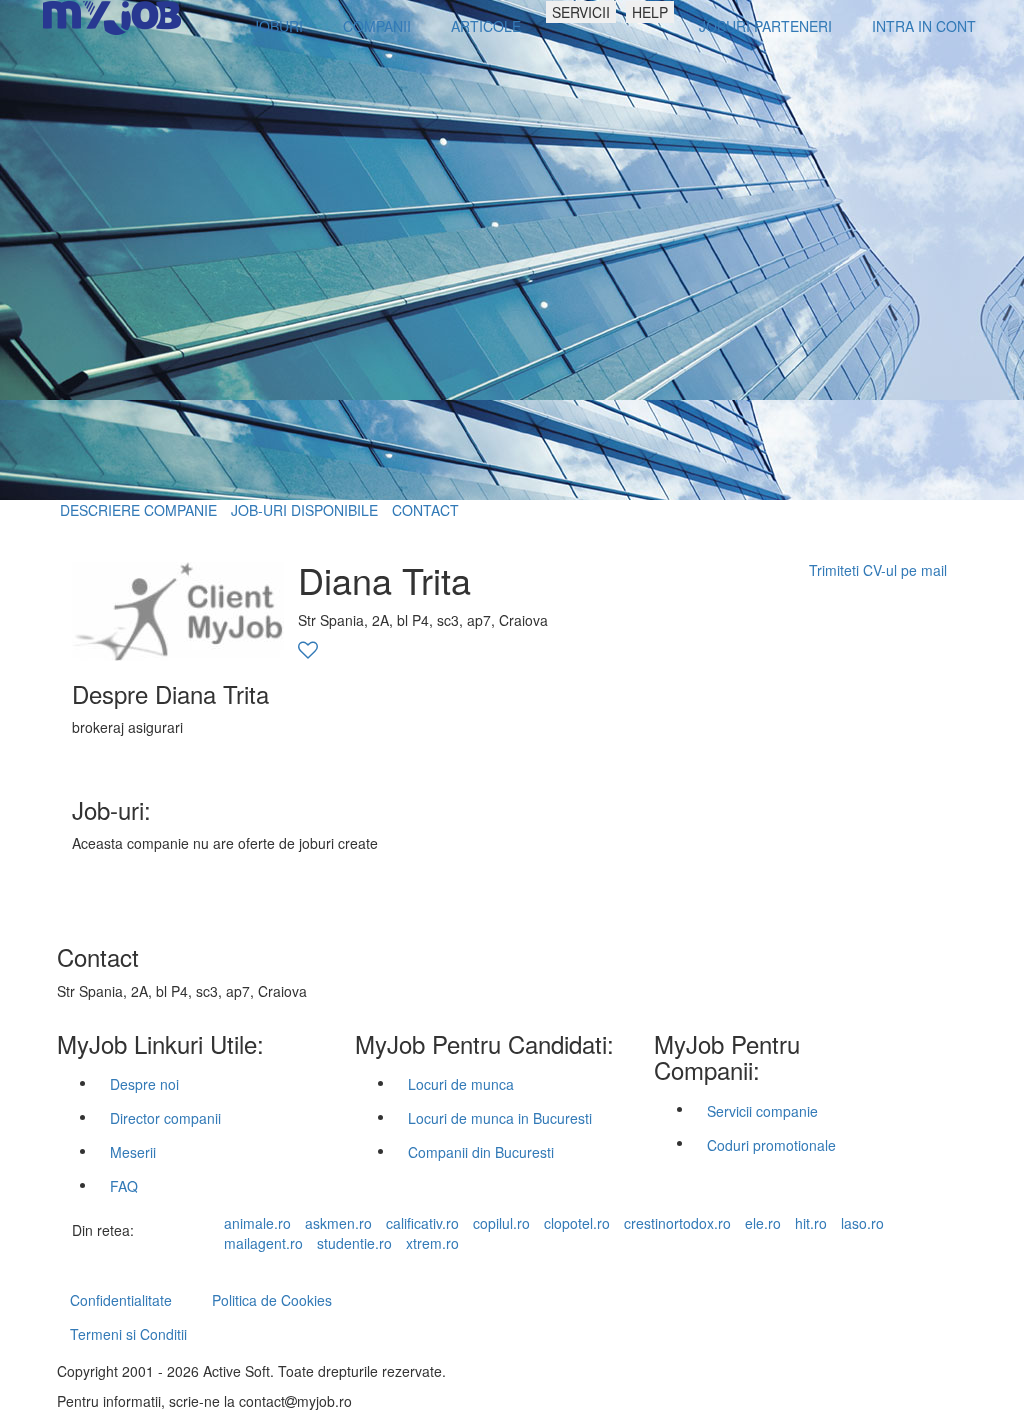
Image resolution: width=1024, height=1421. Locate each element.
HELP (650, 12)
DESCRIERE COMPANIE (138, 510)
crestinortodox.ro (677, 1223)
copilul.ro (501, 1223)
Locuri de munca (461, 1084)
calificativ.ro (422, 1223)
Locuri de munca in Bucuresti (500, 1118)
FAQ (124, 1186)
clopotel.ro (577, 1223)
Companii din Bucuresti (481, 1152)
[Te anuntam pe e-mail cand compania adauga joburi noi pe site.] (308, 651)
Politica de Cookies (272, 1300)
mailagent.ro (263, 1243)
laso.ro (862, 1223)
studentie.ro (354, 1243)
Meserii (133, 1152)
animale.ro (257, 1223)
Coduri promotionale (771, 1145)
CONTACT (425, 510)
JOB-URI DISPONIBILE (304, 510)
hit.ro (811, 1223)
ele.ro (763, 1223)
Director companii (165, 1118)
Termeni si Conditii (128, 1334)
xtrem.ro (432, 1243)
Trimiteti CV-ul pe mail (878, 570)
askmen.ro (338, 1223)
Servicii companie (762, 1111)
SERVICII (581, 12)
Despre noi (144, 1084)
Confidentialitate (121, 1300)
